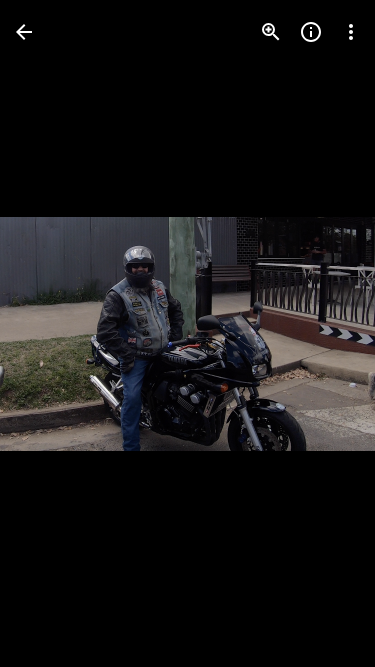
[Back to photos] (24, 32)
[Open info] (311, 32)
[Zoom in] (271, 32)
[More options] (351, 32)
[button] (56, 334)
